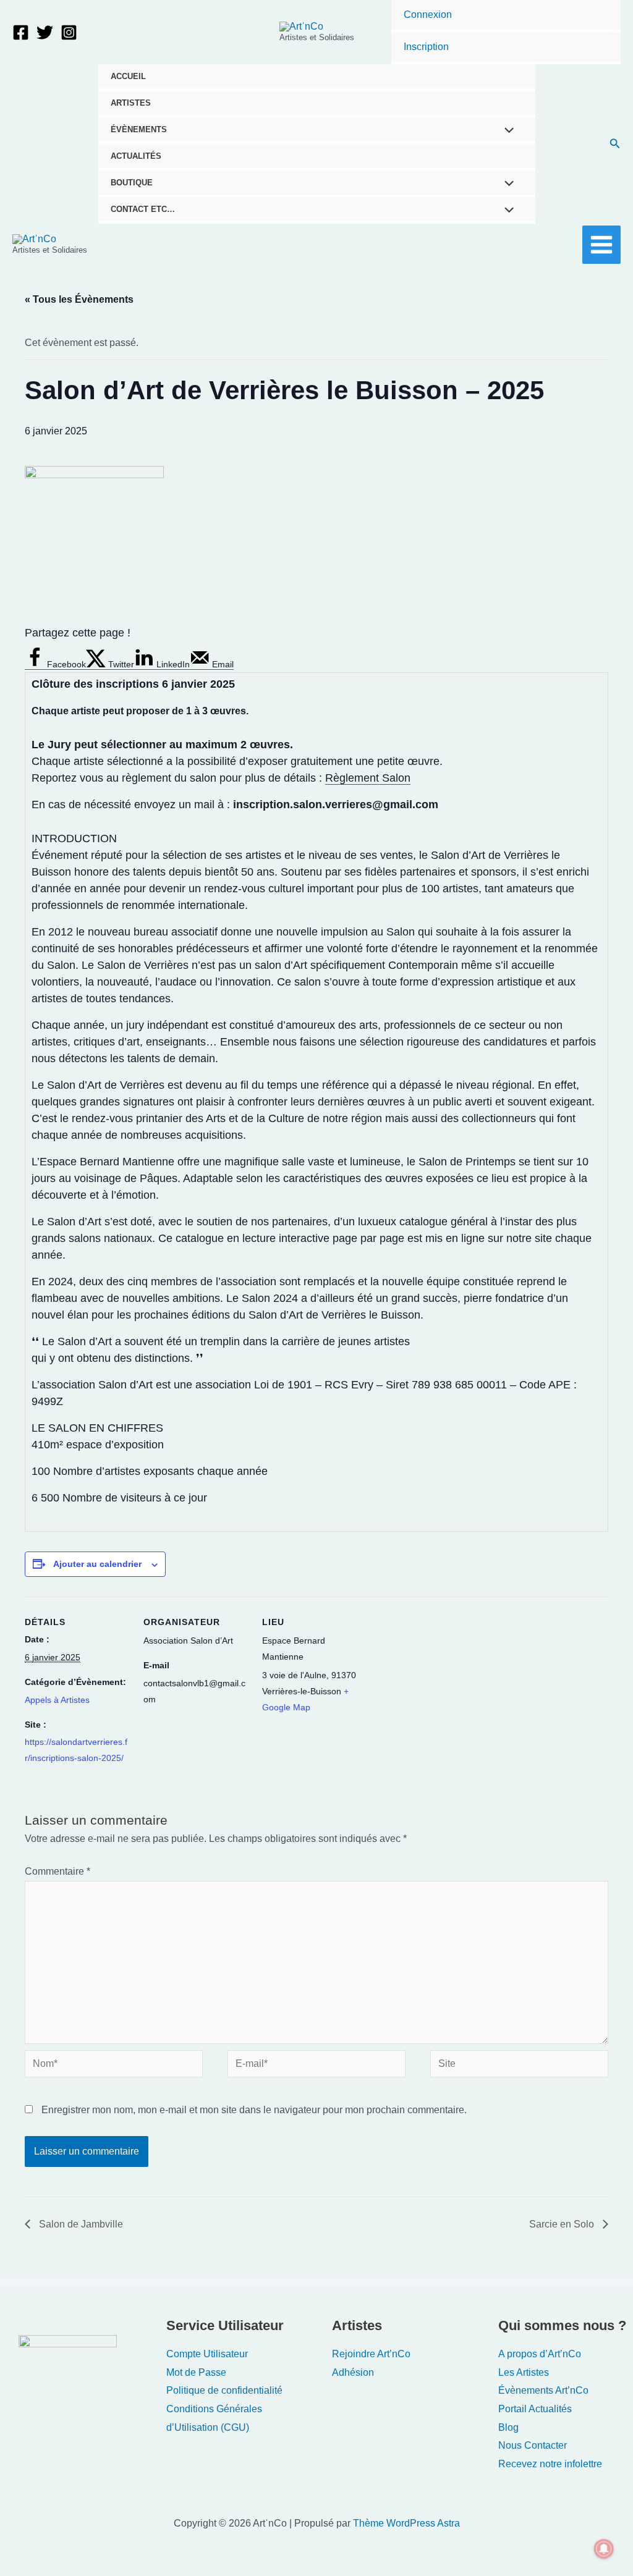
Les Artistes (524, 2372)
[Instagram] (69, 32)
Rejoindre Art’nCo (371, 2354)
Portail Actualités (535, 2409)
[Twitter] (45, 32)
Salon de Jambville (80, 2224)
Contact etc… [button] (143, 209)
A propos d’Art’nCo (540, 2354)
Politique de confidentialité (224, 2390)
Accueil (128, 76)
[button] (615, 144)
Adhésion (353, 2372)
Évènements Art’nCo (543, 2390)
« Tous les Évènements (79, 299)
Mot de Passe (196, 2372)
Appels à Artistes (57, 1700)
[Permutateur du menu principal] (601, 245)
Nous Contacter (533, 2445)
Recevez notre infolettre (550, 2464)
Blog (508, 2427)
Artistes (131, 103)
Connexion (428, 15)
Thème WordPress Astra (406, 2523)
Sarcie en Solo (563, 2224)
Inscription (426, 47)
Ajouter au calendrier (97, 1564)
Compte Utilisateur (207, 2354)
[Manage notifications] (604, 2549)
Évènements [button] (139, 129)
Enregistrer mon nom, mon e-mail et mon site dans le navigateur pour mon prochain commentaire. (254, 2110)
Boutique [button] (132, 183)
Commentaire (57, 1871)
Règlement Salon (368, 778)
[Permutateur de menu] (506, 132)
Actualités (136, 156)
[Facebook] (21, 32)
